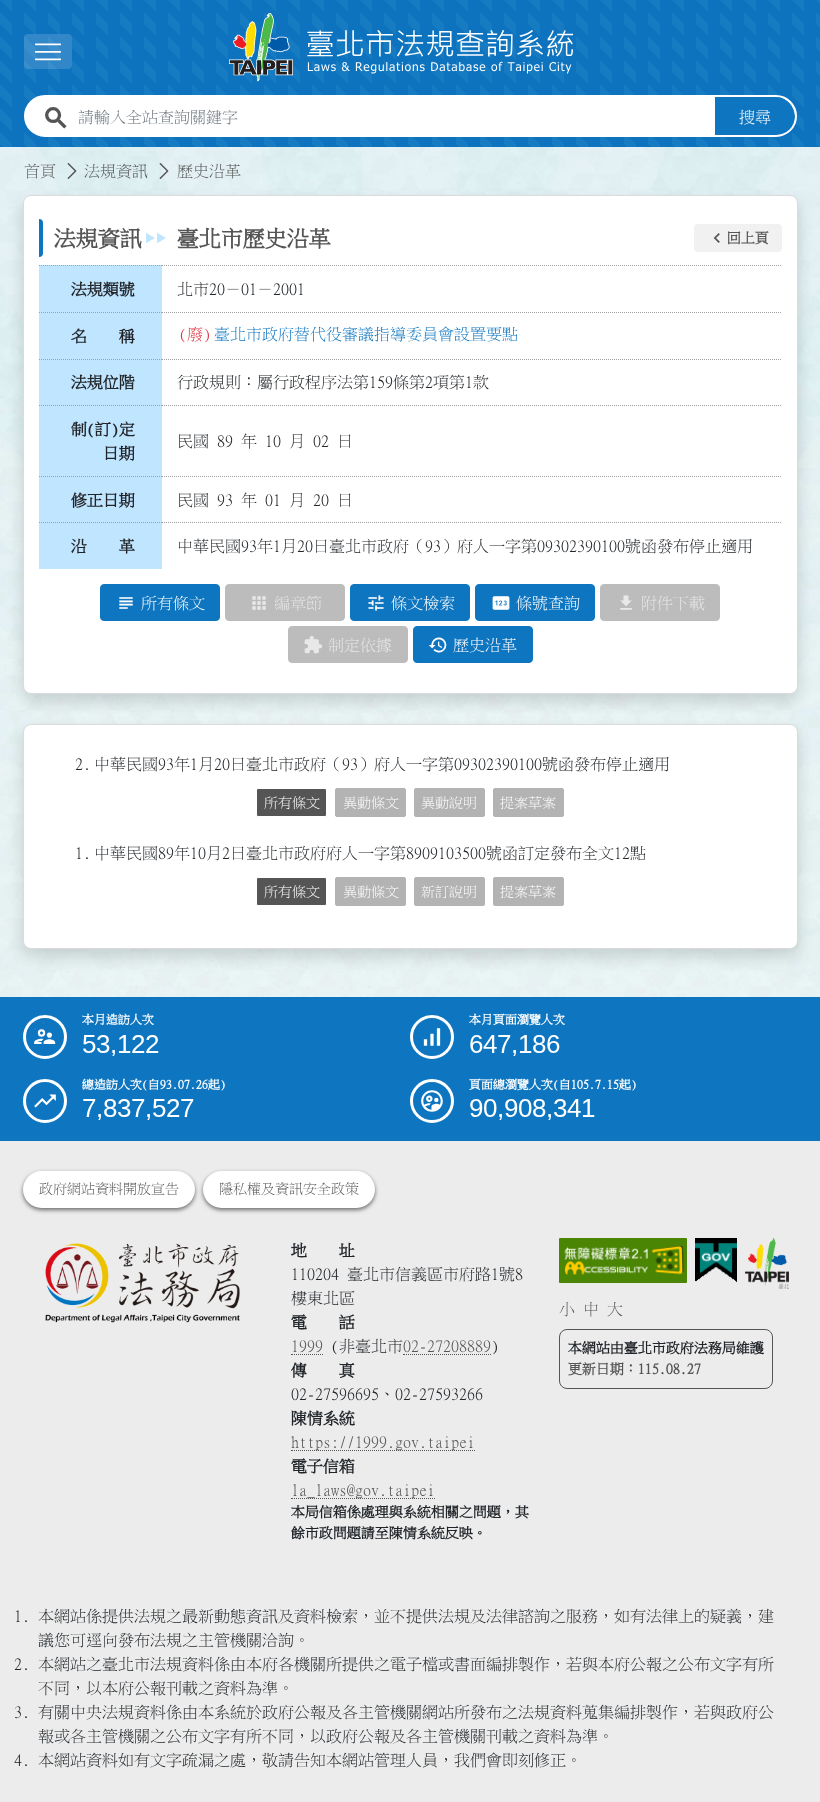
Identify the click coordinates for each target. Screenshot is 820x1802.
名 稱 (103, 336)
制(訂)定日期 (103, 441)
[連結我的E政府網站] (716, 1260)
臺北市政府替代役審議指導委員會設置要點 (366, 334)
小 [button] (567, 1309)
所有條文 (292, 803)
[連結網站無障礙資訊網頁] (622, 1260)
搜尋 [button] (755, 117)
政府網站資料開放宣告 (109, 1189)
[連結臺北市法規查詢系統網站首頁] (402, 47)
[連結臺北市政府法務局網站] (142, 1282)
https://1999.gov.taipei (383, 1442)
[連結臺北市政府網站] (767, 1263)
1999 (307, 1346)
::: (12, 159)
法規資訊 (116, 171)
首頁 (40, 171)
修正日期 (103, 500)
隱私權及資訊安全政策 (289, 1189)
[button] (738, 238)
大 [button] (615, 1309)
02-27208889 (447, 1346)
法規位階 (103, 382)
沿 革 (103, 546)
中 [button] (591, 1309)
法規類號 (103, 289)
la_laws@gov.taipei (363, 1490)
